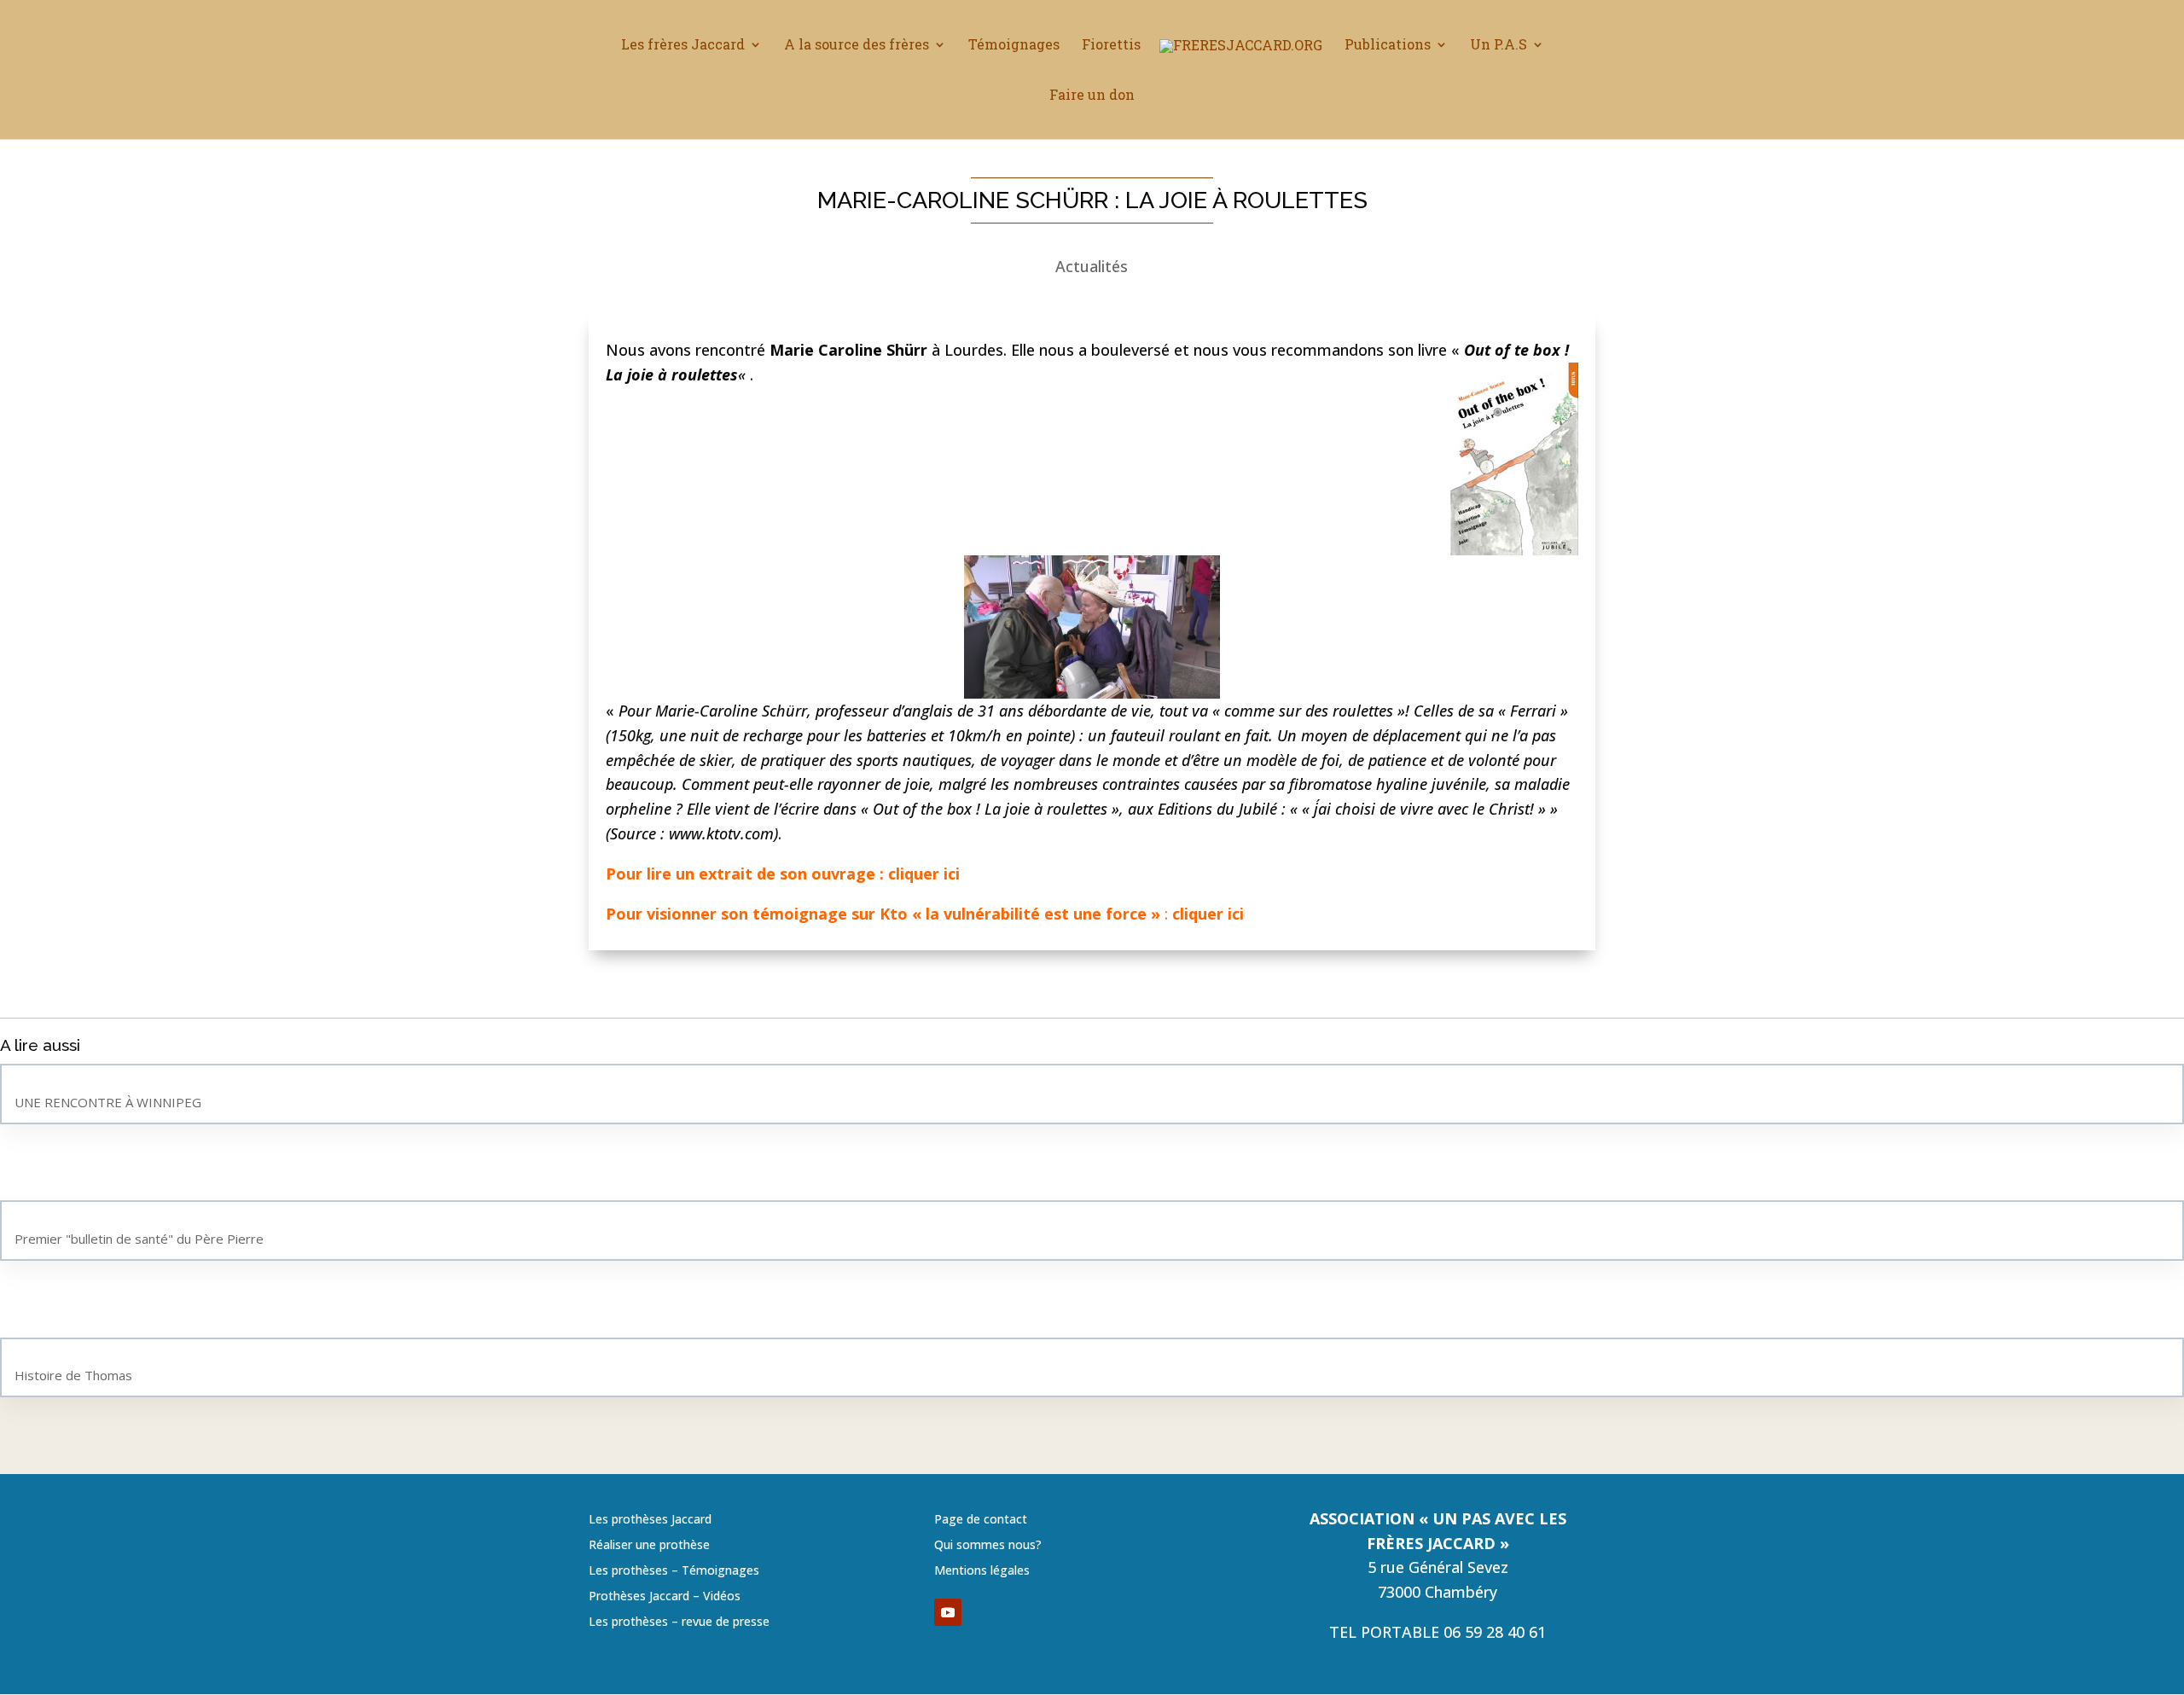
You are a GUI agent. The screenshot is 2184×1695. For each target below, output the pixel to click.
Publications (1388, 46)
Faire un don (1092, 96)
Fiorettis (1111, 46)
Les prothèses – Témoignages (674, 1571)
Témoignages (1014, 46)
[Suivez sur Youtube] (948, 1612)
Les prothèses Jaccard (650, 1520)
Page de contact (981, 1520)
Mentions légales (982, 1571)
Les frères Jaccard (683, 46)
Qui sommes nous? (988, 1546)
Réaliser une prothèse (649, 1546)
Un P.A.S (1499, 46)
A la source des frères (857, 46)
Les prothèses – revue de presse (679, 1622)
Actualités (1092, 266)
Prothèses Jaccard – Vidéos (665, 1597)
